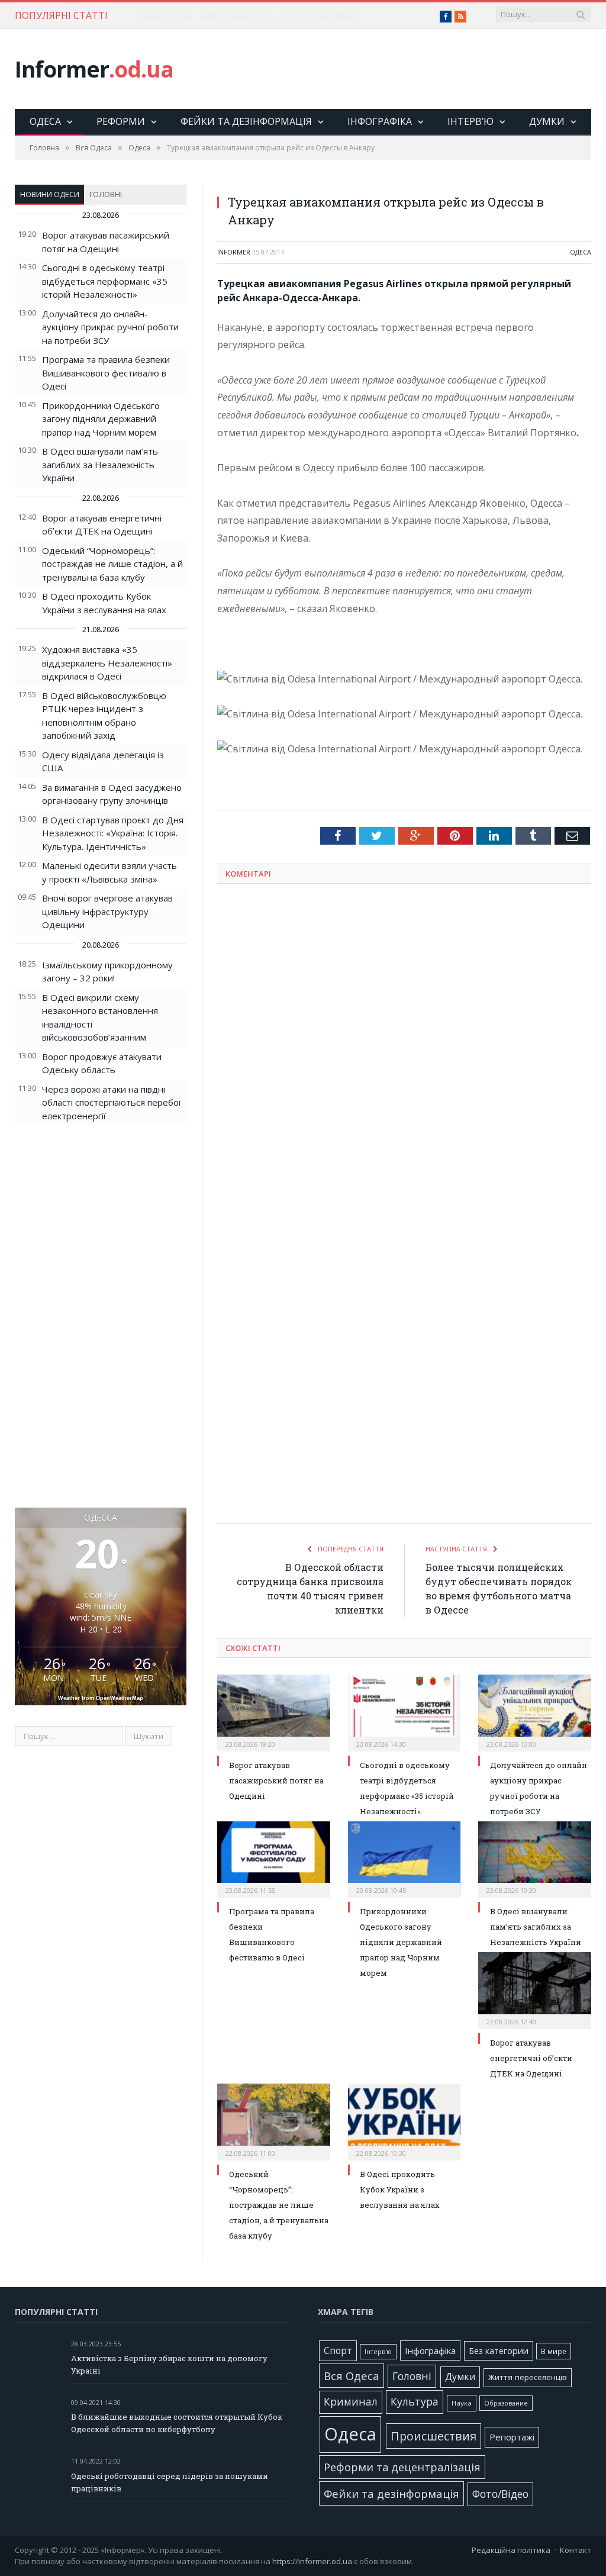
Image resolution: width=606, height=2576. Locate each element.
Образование (506, 2403)
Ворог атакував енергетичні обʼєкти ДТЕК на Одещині (531, 2058)
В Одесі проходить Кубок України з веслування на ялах (400, 2189)
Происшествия (433, 2436)
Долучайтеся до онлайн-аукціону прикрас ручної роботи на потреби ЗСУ (110, 327)
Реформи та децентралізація (402, 2467)
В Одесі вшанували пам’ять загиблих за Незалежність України (100, 464)
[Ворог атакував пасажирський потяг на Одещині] (274, 1712)
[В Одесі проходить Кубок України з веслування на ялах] (404, 2121)
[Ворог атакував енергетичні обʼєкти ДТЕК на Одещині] (535, 1989)
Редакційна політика (511, 2550)
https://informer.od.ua (312, 2561)
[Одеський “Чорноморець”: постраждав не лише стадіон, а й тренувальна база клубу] (274, 2121)
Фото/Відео (500, 2494)
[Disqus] (404, 1048)
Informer (94, 69)
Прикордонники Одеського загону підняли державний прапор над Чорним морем (101, 419)
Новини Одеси (50, 194)
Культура (415, 2401)
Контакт (576, 2550)
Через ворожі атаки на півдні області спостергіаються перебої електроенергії (112, 1102)
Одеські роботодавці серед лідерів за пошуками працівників (170, 2482)
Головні (106, 194)
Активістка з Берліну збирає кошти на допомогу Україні (169, 2364)
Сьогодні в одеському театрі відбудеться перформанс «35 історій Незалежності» (105, 281)
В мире (554, 2351)
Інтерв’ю (470, 121)
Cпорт (338, 2351)
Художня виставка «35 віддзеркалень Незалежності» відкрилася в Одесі (107, 663)
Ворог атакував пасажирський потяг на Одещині (276, 1780)
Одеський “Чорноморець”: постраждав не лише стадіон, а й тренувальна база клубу (112, 564)
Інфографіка (380, 121)
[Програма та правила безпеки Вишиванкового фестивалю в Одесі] (274, 1858)
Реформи (121, 121)
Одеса (45, 121)
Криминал (351, 2402)
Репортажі (512, 2437)
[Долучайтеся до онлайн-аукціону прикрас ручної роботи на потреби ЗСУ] (535, 1712)
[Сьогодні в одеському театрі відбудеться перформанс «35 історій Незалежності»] (404, 1712)
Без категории (499, 2351)
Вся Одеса (352, 2376)
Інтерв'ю (378, 2352)
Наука (462, 2403)
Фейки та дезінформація (246, 121)
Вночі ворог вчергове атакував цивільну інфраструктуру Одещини (107, 911)
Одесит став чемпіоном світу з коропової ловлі (248, 16)
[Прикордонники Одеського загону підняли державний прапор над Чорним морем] (404, 1858)
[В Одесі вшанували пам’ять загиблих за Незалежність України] (535, 1858)
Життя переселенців (528, 2377)
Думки (547, 121)
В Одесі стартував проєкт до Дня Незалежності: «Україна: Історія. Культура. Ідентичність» (113, 833)
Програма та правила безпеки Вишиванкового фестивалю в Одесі (106, 373)
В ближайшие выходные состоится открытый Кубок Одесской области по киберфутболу (177, 2423)
